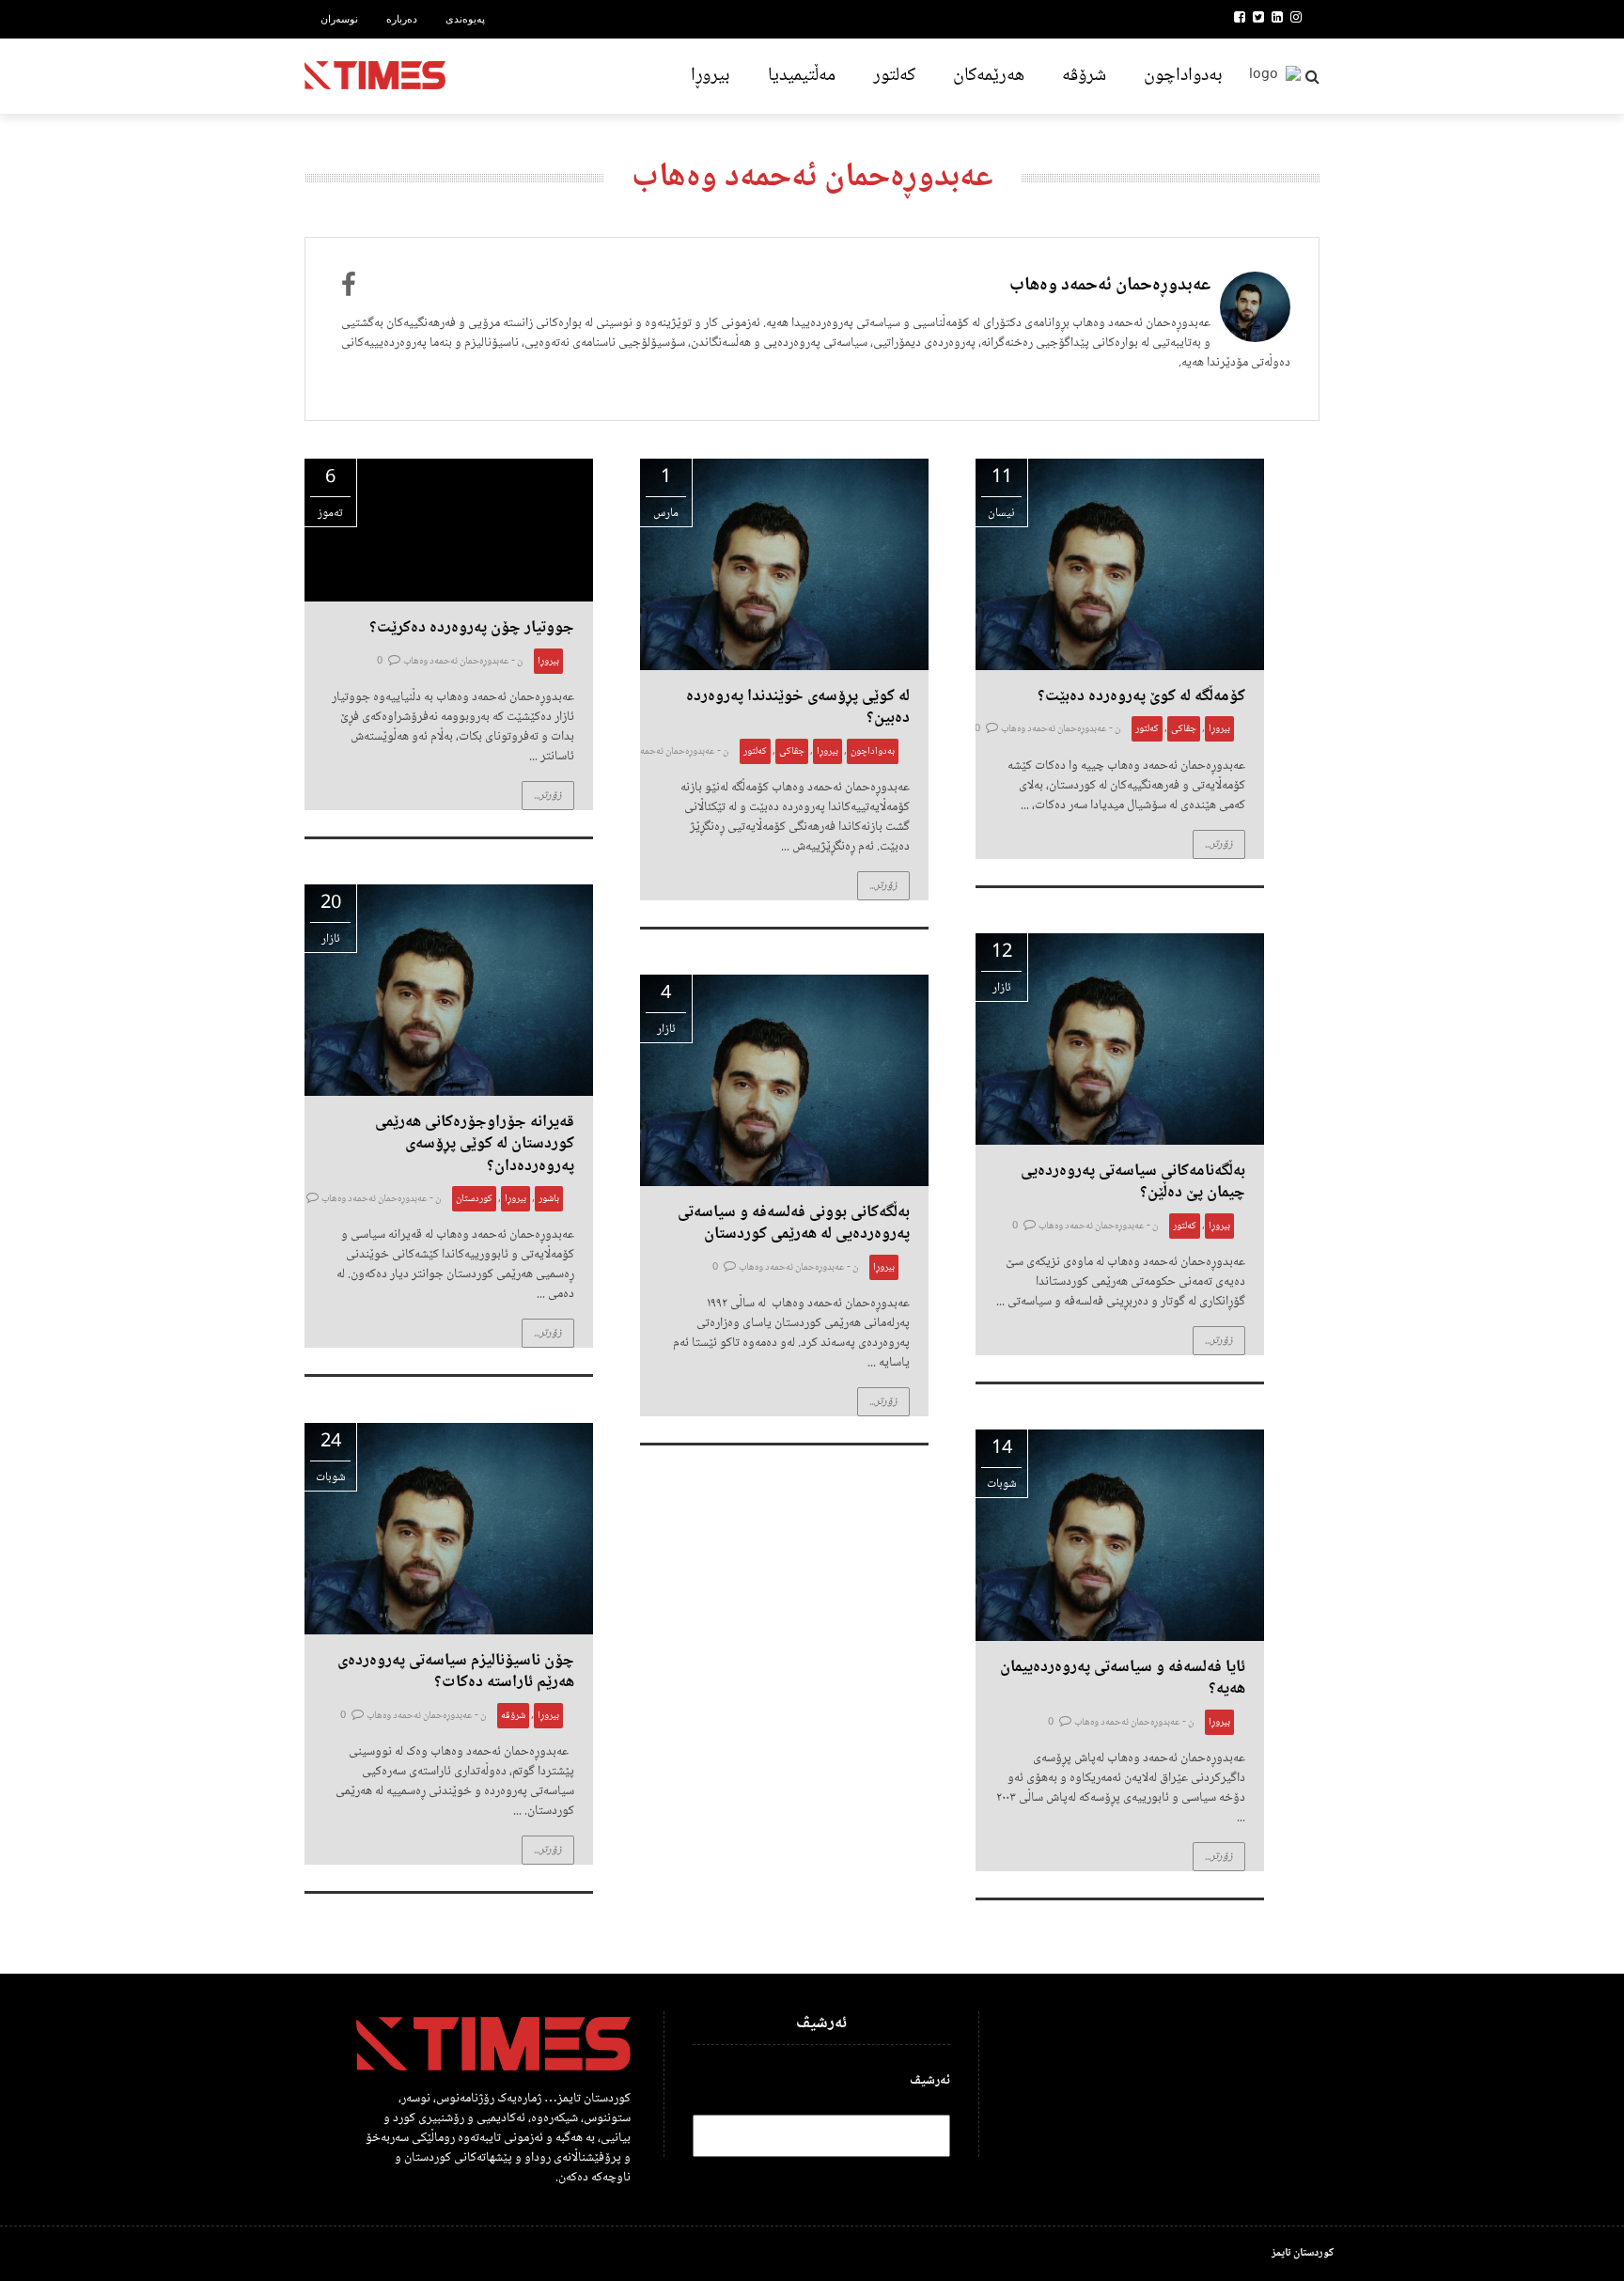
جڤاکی (792, 751)
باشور (549, 1199)
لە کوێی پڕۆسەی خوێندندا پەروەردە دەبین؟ (798, 707)
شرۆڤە (1084, 76)
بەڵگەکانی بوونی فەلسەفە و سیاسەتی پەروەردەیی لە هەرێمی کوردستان (794, 1223)
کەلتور (894, 76)
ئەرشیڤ (930, 2081)
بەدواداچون (1183, 76)
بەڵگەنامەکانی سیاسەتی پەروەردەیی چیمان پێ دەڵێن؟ (1133, 1182)
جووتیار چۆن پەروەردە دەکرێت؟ (472, 628)
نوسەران (339, 19)
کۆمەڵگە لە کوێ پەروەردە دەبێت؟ (1141, 696)
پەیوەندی (465, 19)
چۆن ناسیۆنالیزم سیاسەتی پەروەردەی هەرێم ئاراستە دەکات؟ (456, 1672)
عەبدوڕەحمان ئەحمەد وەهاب (1110, 286)
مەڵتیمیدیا (802, 76)
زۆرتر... (548, 796)
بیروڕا (710, 76)
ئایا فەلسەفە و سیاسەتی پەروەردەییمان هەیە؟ (1123, 1678)
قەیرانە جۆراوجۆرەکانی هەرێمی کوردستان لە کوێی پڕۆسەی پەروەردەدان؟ (475, 1144)
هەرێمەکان (989, 76)
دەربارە (402, 19)
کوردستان (474, 1199)
